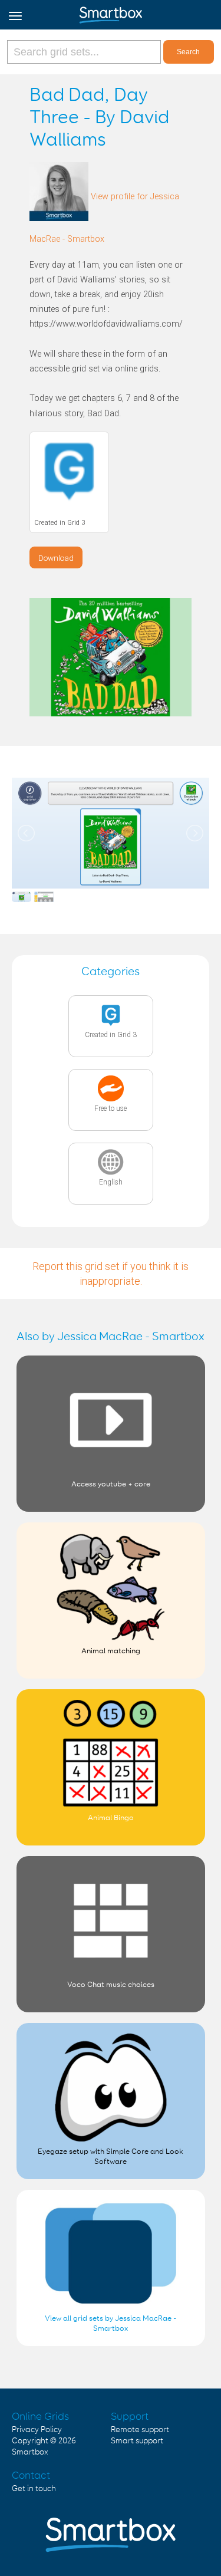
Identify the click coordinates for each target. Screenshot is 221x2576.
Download (56, 558)
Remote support (140, 2430)
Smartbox (30, 2452)
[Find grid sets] (85, 52)
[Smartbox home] (111, 12)
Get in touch (34, 2489)
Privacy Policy (37, 2430)
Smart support (137, 2441)
